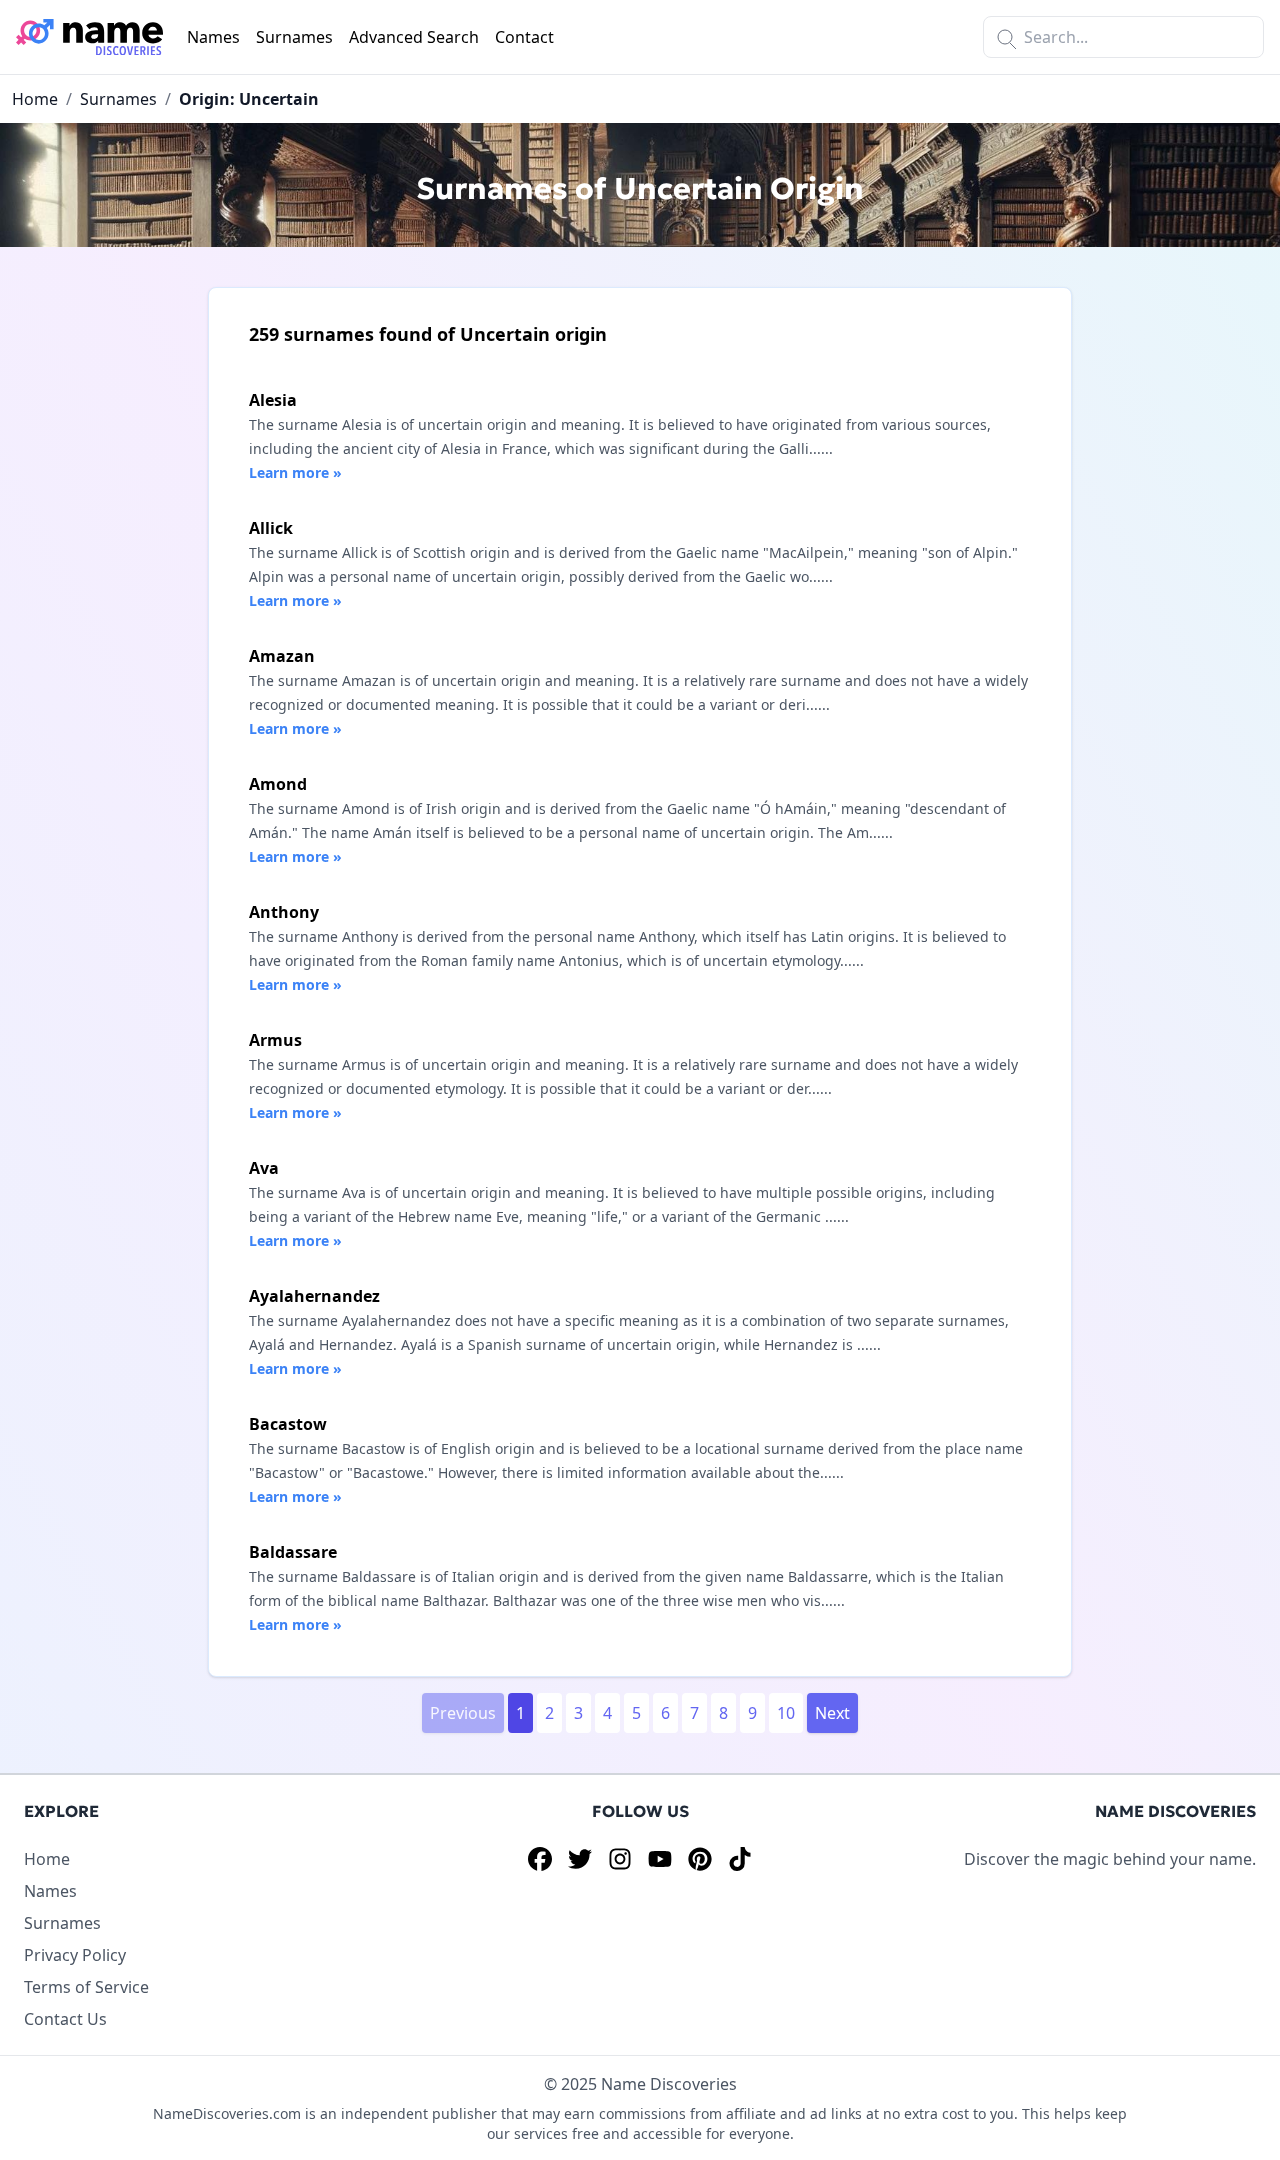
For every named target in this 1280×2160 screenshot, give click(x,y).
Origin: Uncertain (249, 99)
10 (786, 1713)
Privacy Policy (75, 1955)
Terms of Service (86, 1987)
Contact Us (65, 2019)
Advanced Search (414, 37)
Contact (524, 37)
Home (35, 99)
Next (832, 1713)
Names (213, 37)
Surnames (294, 37)
